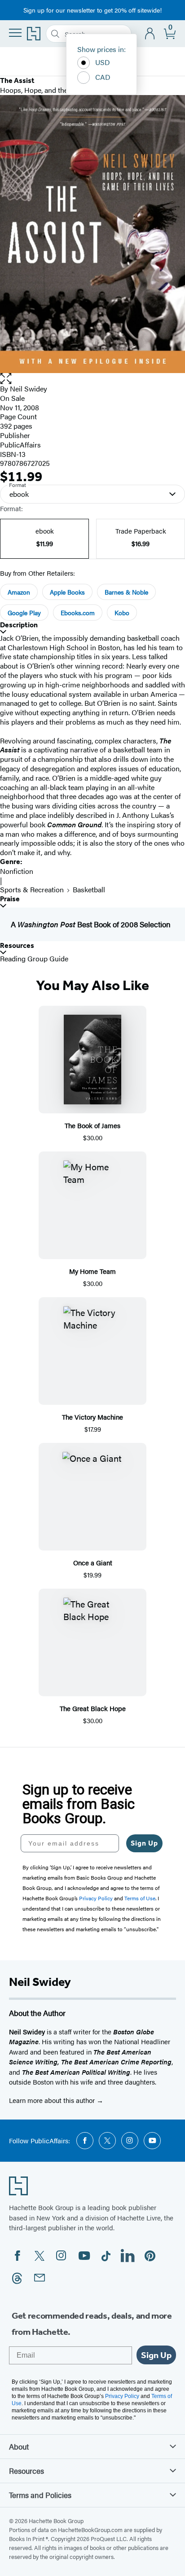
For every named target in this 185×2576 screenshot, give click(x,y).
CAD (103, 77)
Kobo (122, 613)
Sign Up (144, 1843)
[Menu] (15, 33)
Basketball (89, 889)
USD (103, 62)
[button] (92, 379)
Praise (10, 899)
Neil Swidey (29, 389)
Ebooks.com (78, 613)
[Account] (150, 34)
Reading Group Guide (34, 958)
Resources (17, 945)
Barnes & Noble (126, 592)
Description (19, 625)
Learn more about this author (53, 2100)
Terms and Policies (40, 2495)
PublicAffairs (20, 445)
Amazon (19, 592)
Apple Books (67, 592)
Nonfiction (17, 871)
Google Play (24, 613)
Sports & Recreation (32, 889)
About (19, 2446)
